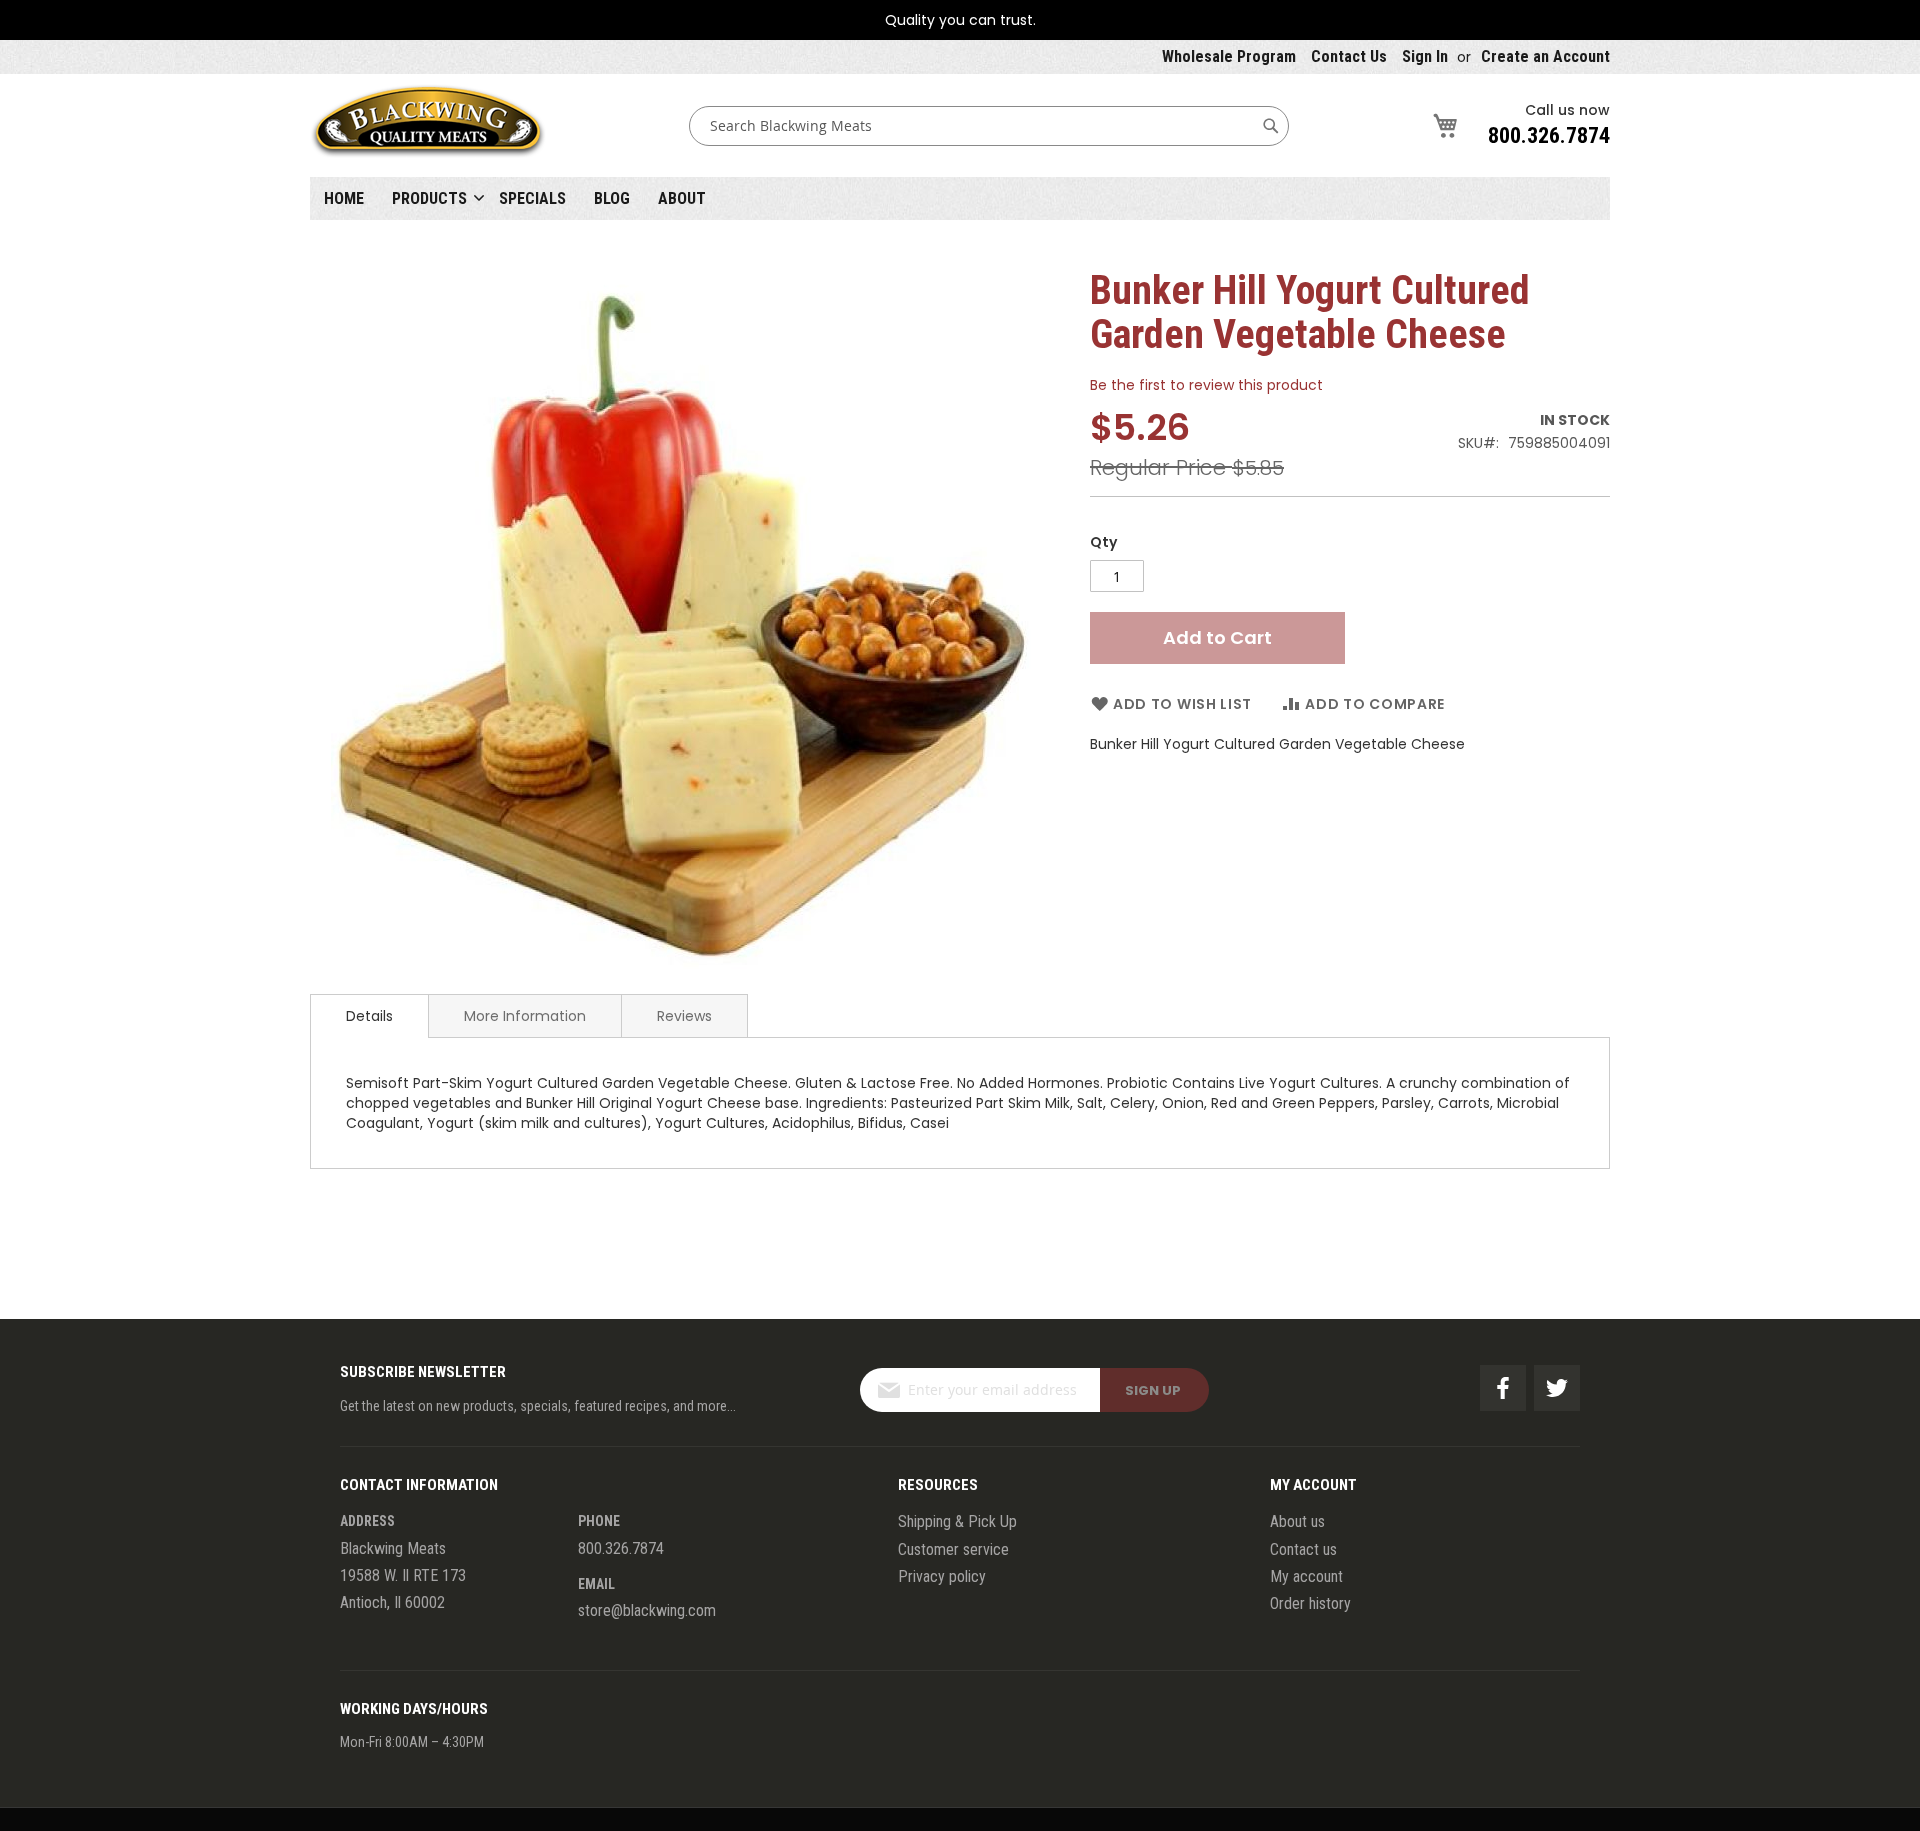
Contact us (1303, 1549)
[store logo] (428, 125)
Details (369, 1016)
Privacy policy (942, 1576)
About (682, 198)
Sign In (1425, 56)
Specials (532, 198)
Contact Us (1349, 56)
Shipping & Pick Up (957, 1521)
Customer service (953, 1549)
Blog (612, 198)
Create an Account (1545, 56)
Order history (1310, 1603)
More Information (525, 1016)
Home (344, 198)
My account (1306, 1576)
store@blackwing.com (647, 1610)
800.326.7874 (1549, 135)
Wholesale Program (1229, 56)
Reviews (684, 1016)
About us (1297, 1521)
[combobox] (989, 126)
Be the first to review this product (1206, 385)
